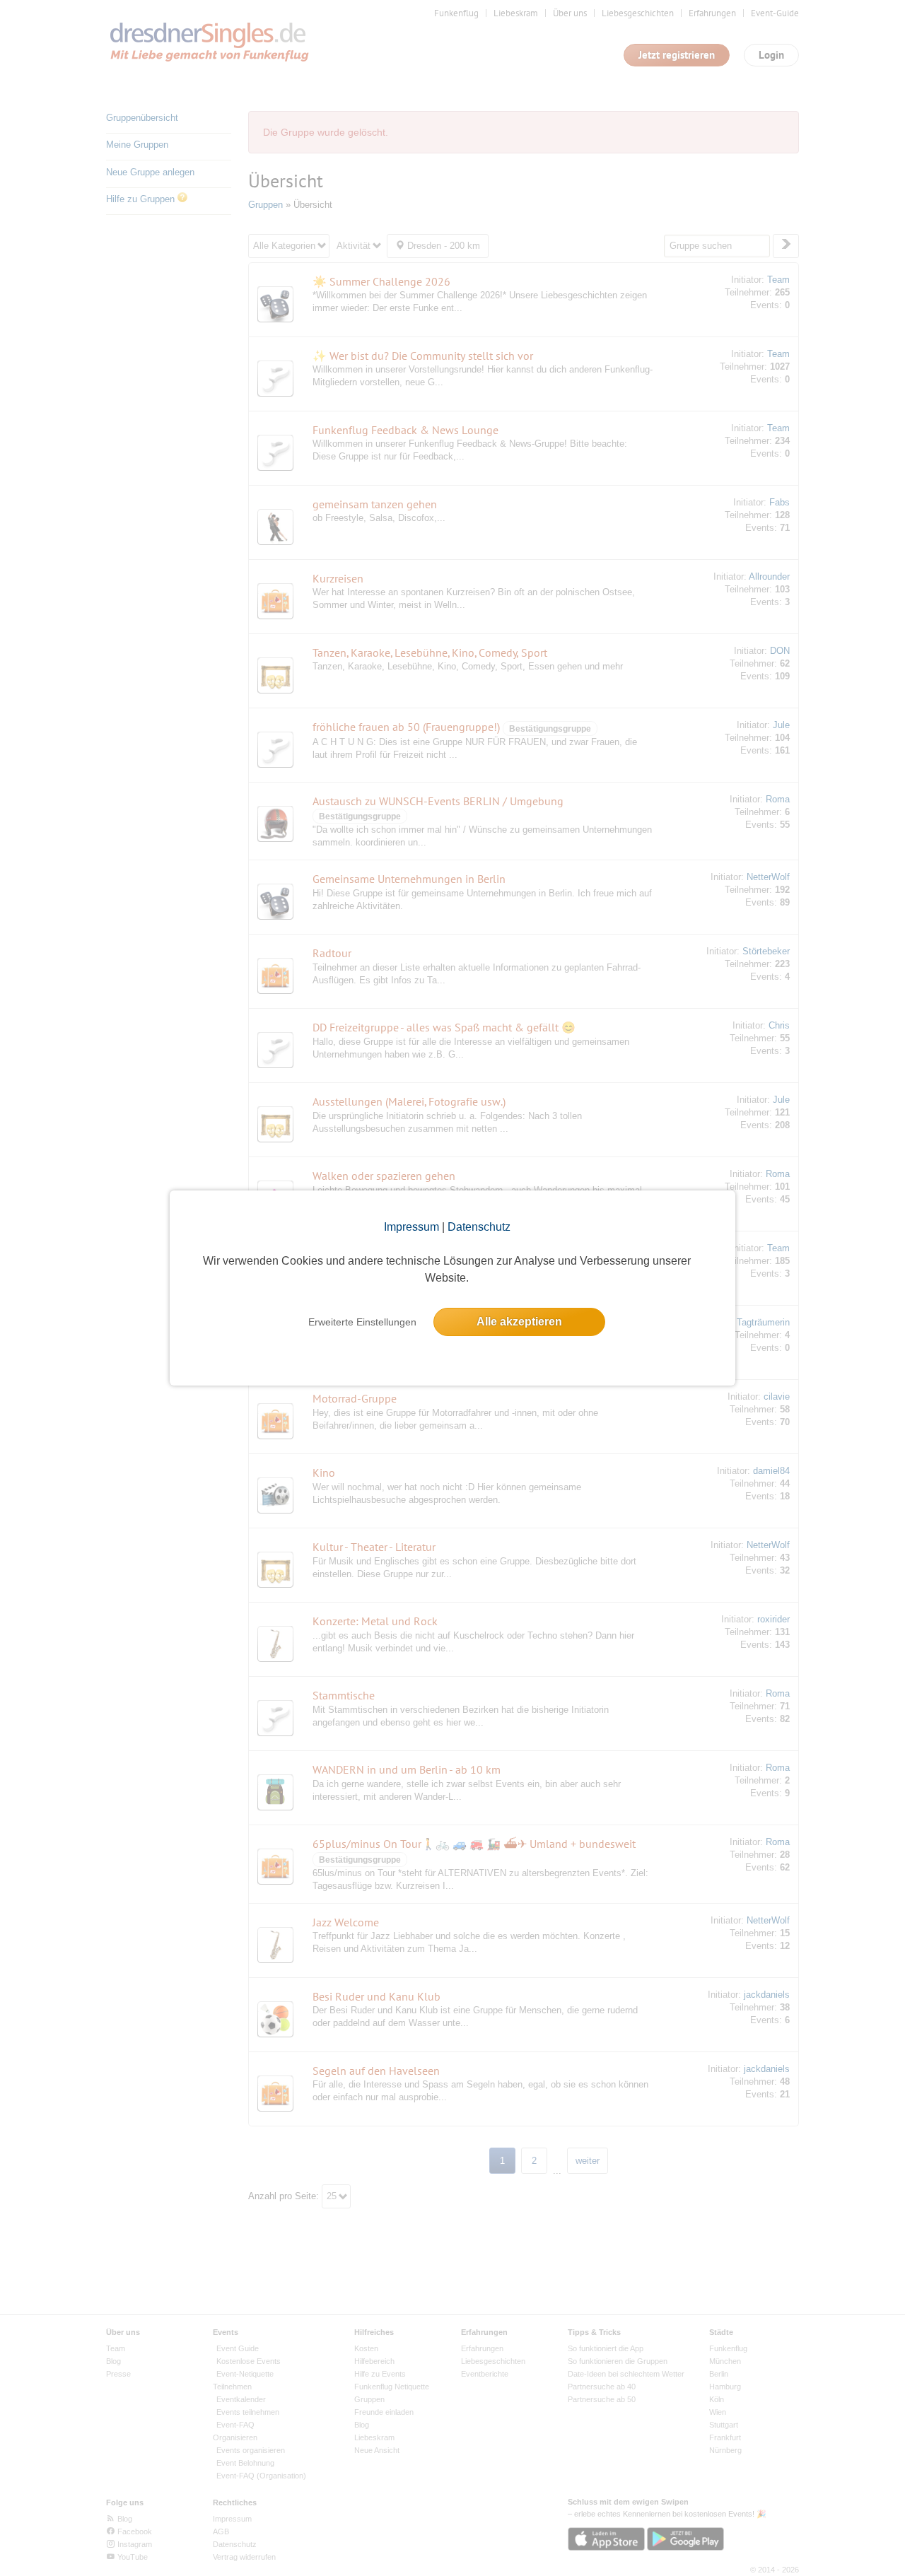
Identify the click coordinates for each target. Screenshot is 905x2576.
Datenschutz (479, 1227)
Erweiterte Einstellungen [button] (362, 1322)
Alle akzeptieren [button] (519, 1322)
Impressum (411, 1227)
